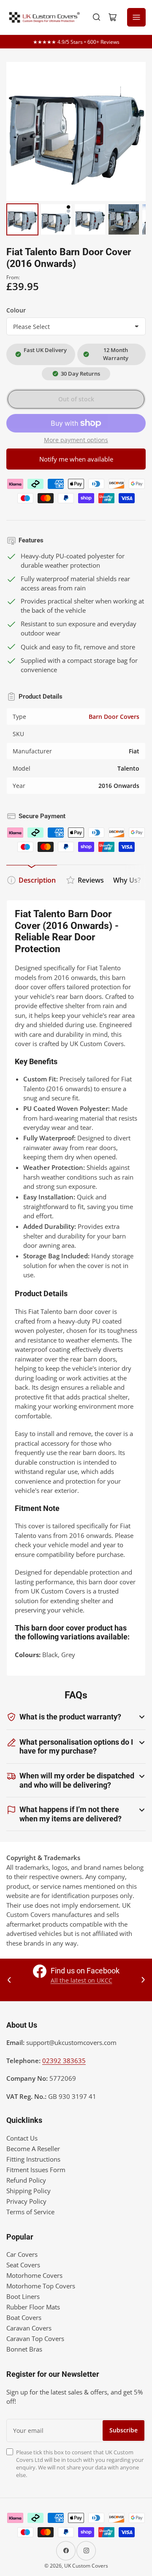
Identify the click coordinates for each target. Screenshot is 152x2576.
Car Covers (22, 2254)
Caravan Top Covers (35, 2338)
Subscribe (123, 2430)
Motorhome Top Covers (41, 2286)
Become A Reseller (33, 2149)
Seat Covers (23, 2265)
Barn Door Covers (114, 717)
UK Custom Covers (86, 2566)
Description (37, 880)
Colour (16, 310)
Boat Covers (24, 2317)
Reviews (91, 880)
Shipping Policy (28, 2191)
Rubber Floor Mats (33, 2307)
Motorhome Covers (34, 2275)
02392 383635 (64, 2061)
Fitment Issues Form (36, 2170)
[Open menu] (136, 17)
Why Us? (127, 880)
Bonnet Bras (24, 2349)
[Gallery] (76, 150)
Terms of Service (30, 2212)
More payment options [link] (76, 440)
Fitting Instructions (33, 2159)
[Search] (97, 17)
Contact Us (22, 2138)
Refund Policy (26, 2180)
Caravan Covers (29, 2328)
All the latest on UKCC (81, 1980)
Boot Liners (23, 2296)
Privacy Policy (26, 2201)
